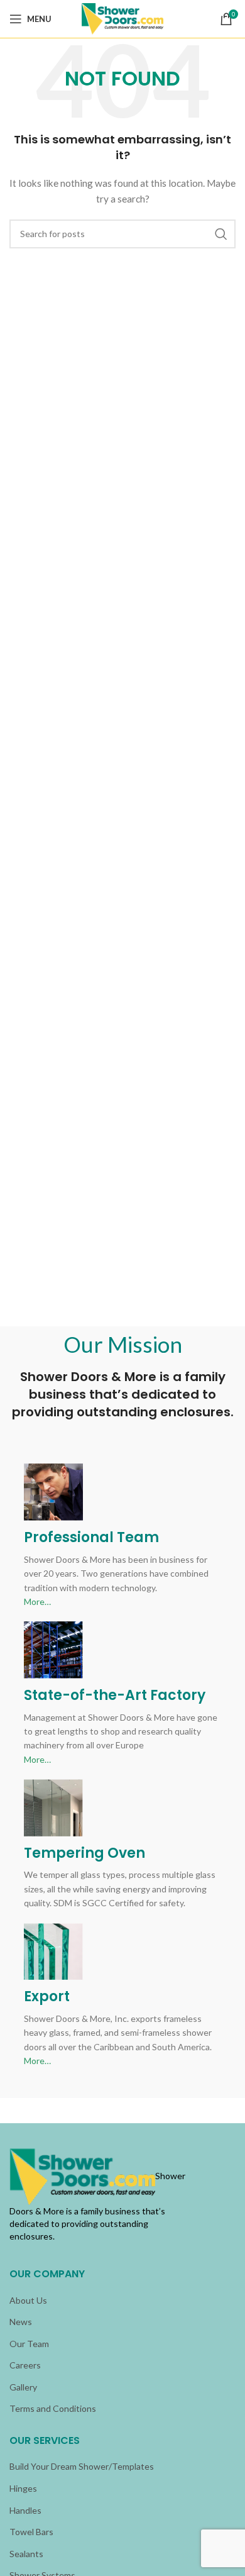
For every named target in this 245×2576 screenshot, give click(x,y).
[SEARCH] (221, 234)
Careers (25, 2365)
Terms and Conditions (53, 2408)
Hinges (23, 2488)
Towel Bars (31, 2532)
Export (47, 1996)
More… (37, 1602)
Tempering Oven (84, 1853)
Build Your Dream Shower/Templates (82, 2466)
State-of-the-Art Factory (115, 1695)
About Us (28, 2300)
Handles (25, 2510)
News (21, 2322)
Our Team (29, 2344)
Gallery (23, 2387)
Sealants (26, 2554)
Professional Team (91, 1537)
